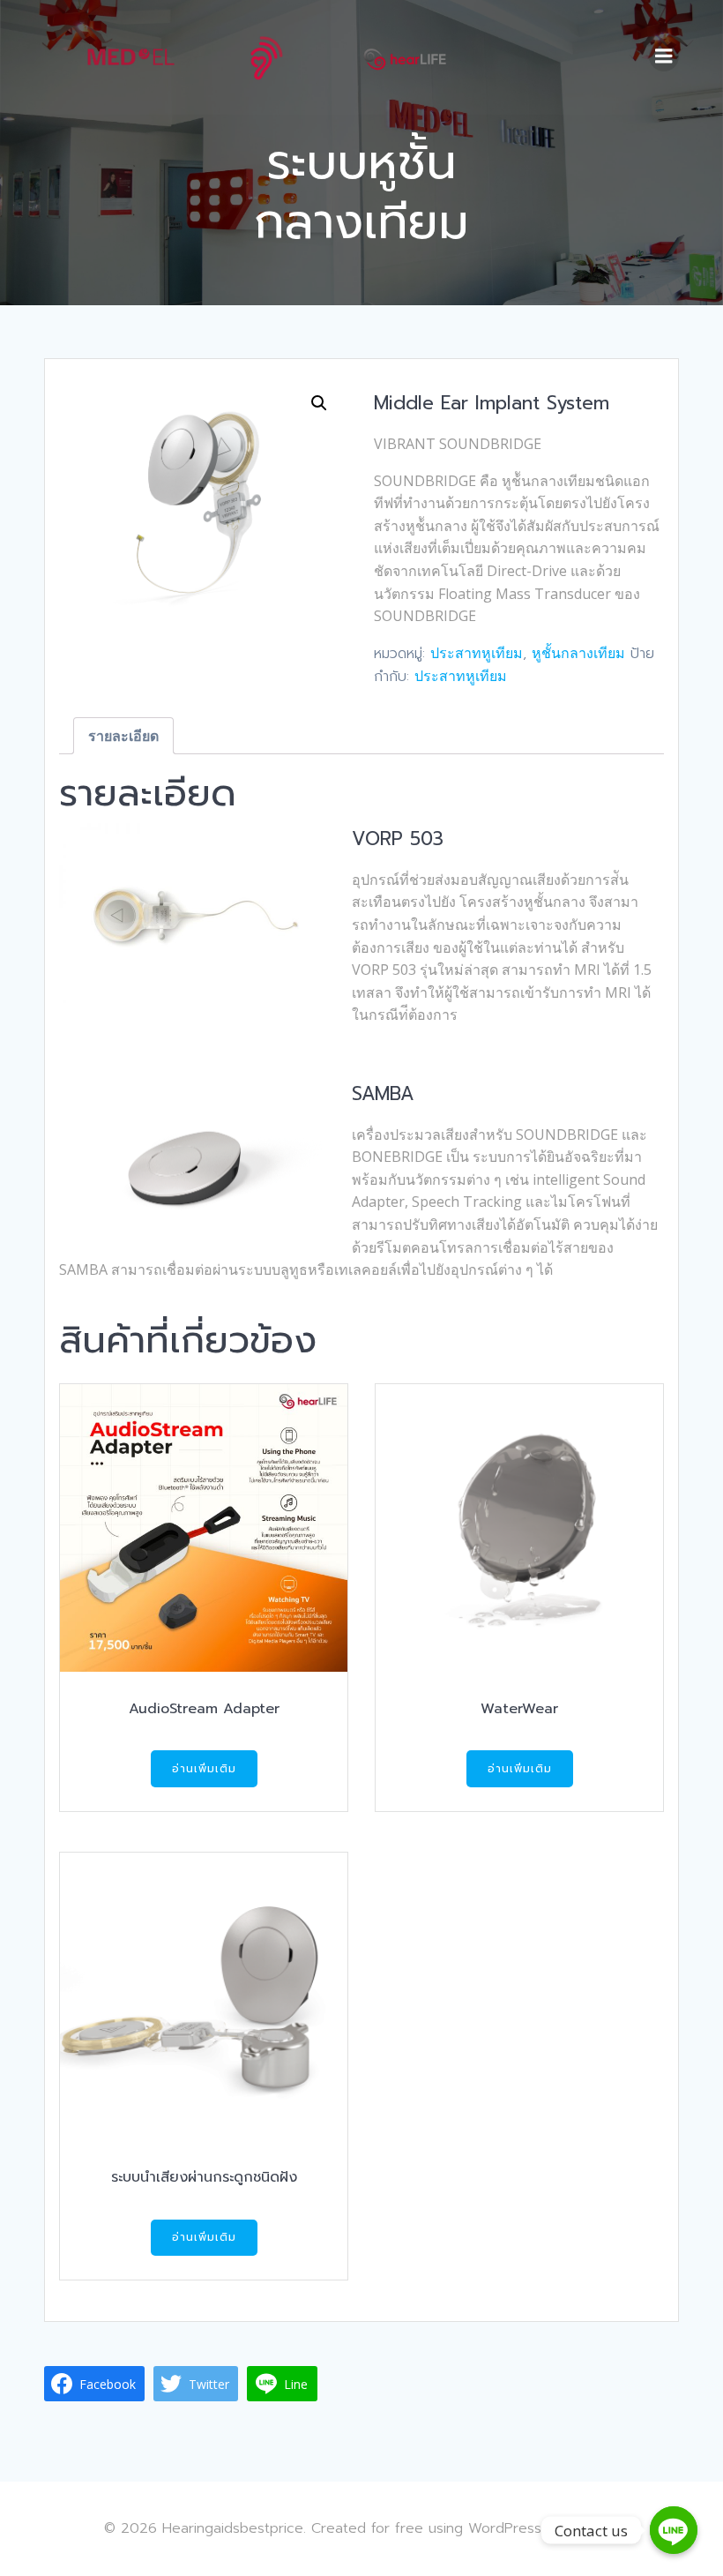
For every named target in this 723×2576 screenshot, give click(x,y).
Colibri (598, 2527)
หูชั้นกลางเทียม (578, 653)
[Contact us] (674, 2530)
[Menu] (664, 56)
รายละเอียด (123, 736)
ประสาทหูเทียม (477, 653)
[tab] (123, 736)
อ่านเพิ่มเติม (204, 1769)
